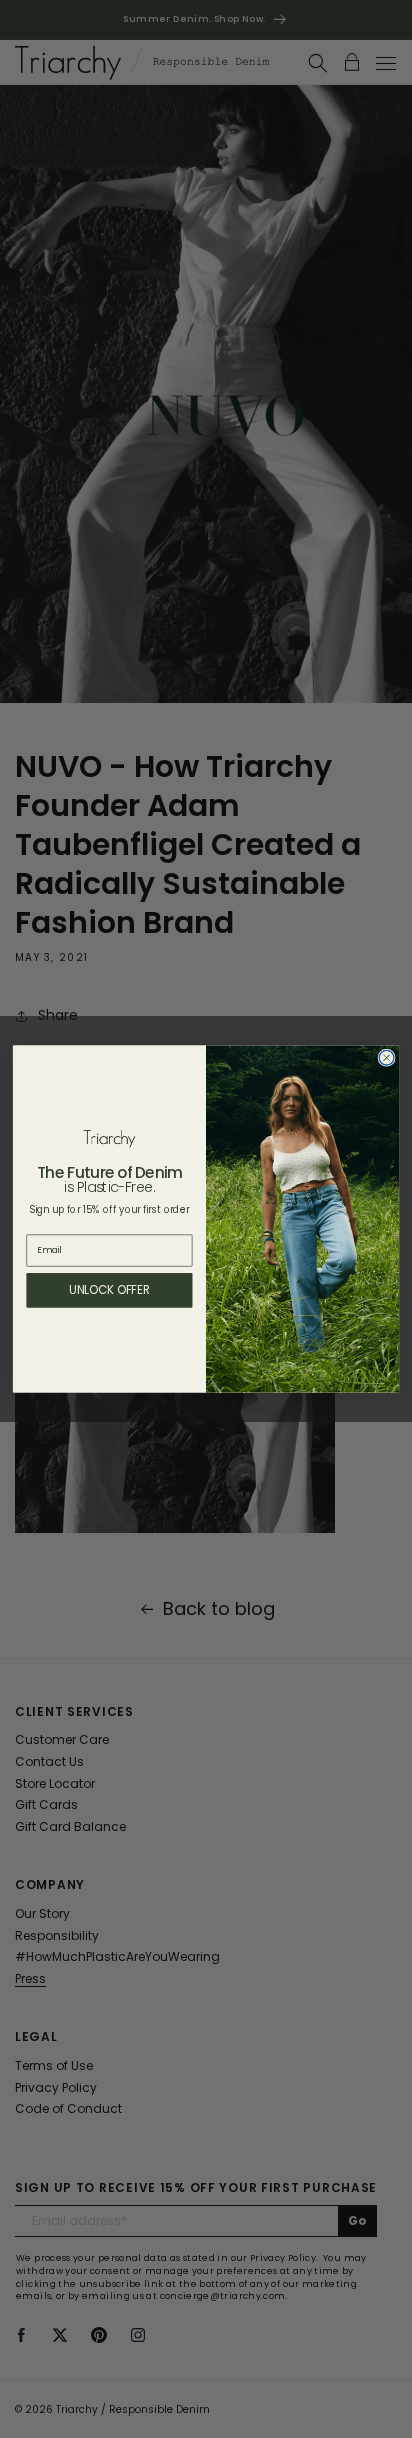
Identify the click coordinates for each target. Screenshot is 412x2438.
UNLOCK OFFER (109, 1290)
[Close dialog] (386, 1057)
